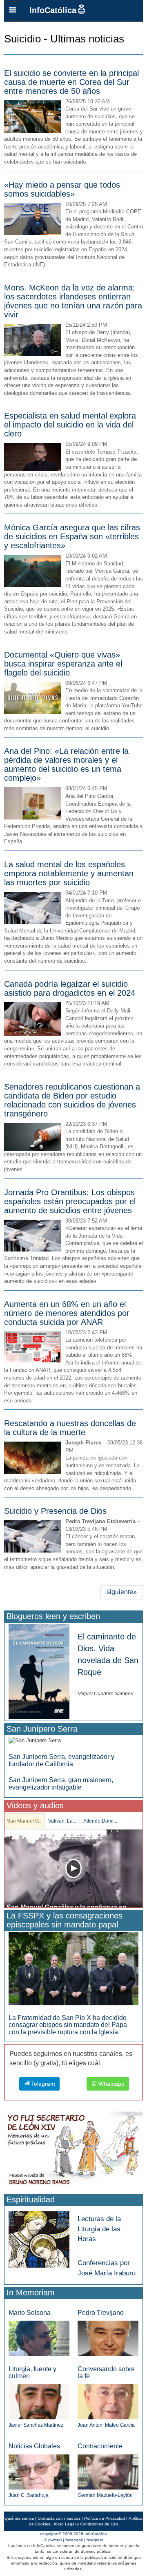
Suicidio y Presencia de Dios (55, 1511)
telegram (95, 2540)
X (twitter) (53, 2540)
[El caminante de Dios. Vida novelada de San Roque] (39, 1671)
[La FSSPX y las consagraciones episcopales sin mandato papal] (73, 1968)
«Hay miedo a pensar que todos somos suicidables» (62, 189)
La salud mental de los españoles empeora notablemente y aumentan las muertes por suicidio (69, 873)
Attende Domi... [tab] (100, 1821)
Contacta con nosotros (59, 2518)
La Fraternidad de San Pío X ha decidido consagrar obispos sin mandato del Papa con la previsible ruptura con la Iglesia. (68, 2025)
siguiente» (122, 1592)
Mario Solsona (30, 2313)
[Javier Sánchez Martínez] (39, 2401)
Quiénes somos (19, 2518)
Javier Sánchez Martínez (36, 2425)
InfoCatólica (53, 10)
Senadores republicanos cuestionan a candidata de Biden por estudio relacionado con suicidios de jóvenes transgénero (72, 1100)
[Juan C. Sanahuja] (39, 2471)
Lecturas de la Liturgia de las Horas (99, 2229)
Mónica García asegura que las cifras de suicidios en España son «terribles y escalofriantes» (72, 536)
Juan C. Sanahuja (29, 2495)
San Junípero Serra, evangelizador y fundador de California (61, 1760)
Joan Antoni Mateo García (106, 2425)
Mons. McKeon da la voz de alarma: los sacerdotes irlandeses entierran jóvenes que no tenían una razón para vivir (73, 301)
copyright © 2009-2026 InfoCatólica (73, 2534)
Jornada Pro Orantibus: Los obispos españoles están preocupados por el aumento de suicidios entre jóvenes (70, 1201)
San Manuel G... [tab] (25, 1821)
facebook (74, 2540)
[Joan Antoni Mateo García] (108, 2401)
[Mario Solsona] (39, 2338)
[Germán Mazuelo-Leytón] (108, 2471)
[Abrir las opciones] (13, 11)
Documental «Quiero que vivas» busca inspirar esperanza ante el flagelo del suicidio (63, 664)
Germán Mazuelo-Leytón (105, 2495)
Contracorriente (100, 2446)
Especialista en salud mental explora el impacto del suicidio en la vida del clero (70, 425)
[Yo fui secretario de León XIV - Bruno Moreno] (73, 2150)
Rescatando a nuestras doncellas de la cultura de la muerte (70, 1428)
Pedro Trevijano (101, 2313)
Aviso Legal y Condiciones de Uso (86, 2524)
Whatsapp (111, 2084)
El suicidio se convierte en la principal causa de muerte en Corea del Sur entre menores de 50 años (71, 82)
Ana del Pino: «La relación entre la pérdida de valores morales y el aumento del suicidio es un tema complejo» (66, 764)
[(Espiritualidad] (39, 2237)
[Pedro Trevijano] (108, 2338)
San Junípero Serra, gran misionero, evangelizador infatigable (61, 1784)
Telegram (42, 2084)
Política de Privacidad (105, 2518)
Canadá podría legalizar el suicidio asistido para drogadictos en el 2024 (70, 988)
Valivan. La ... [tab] (63, 1821)
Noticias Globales (34, 2446)
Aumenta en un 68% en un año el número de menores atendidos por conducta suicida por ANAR (67, 1313)
